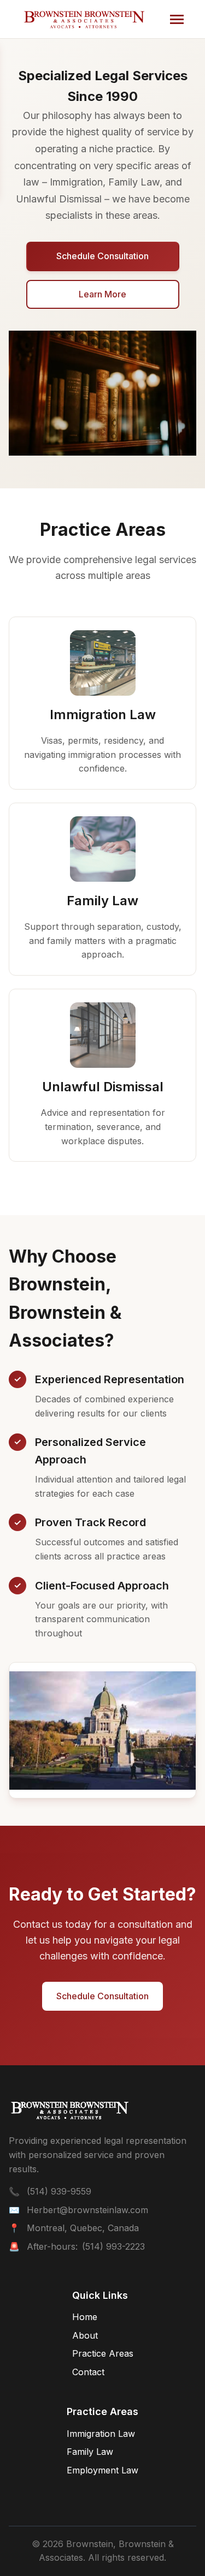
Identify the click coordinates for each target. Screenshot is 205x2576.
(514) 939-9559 (59, 2191)
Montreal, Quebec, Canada (83, 2228)
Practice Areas (103, 2353)
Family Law (90, 2452)
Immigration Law (101, 2434)
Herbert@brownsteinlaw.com (87, 2210)
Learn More (102, 294)
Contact (88, 2372)
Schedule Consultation (102, 256)
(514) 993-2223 (113, 2246)
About (85, 2335)
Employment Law (102, 2470)
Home (85, 2317)
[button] (177, 19)
